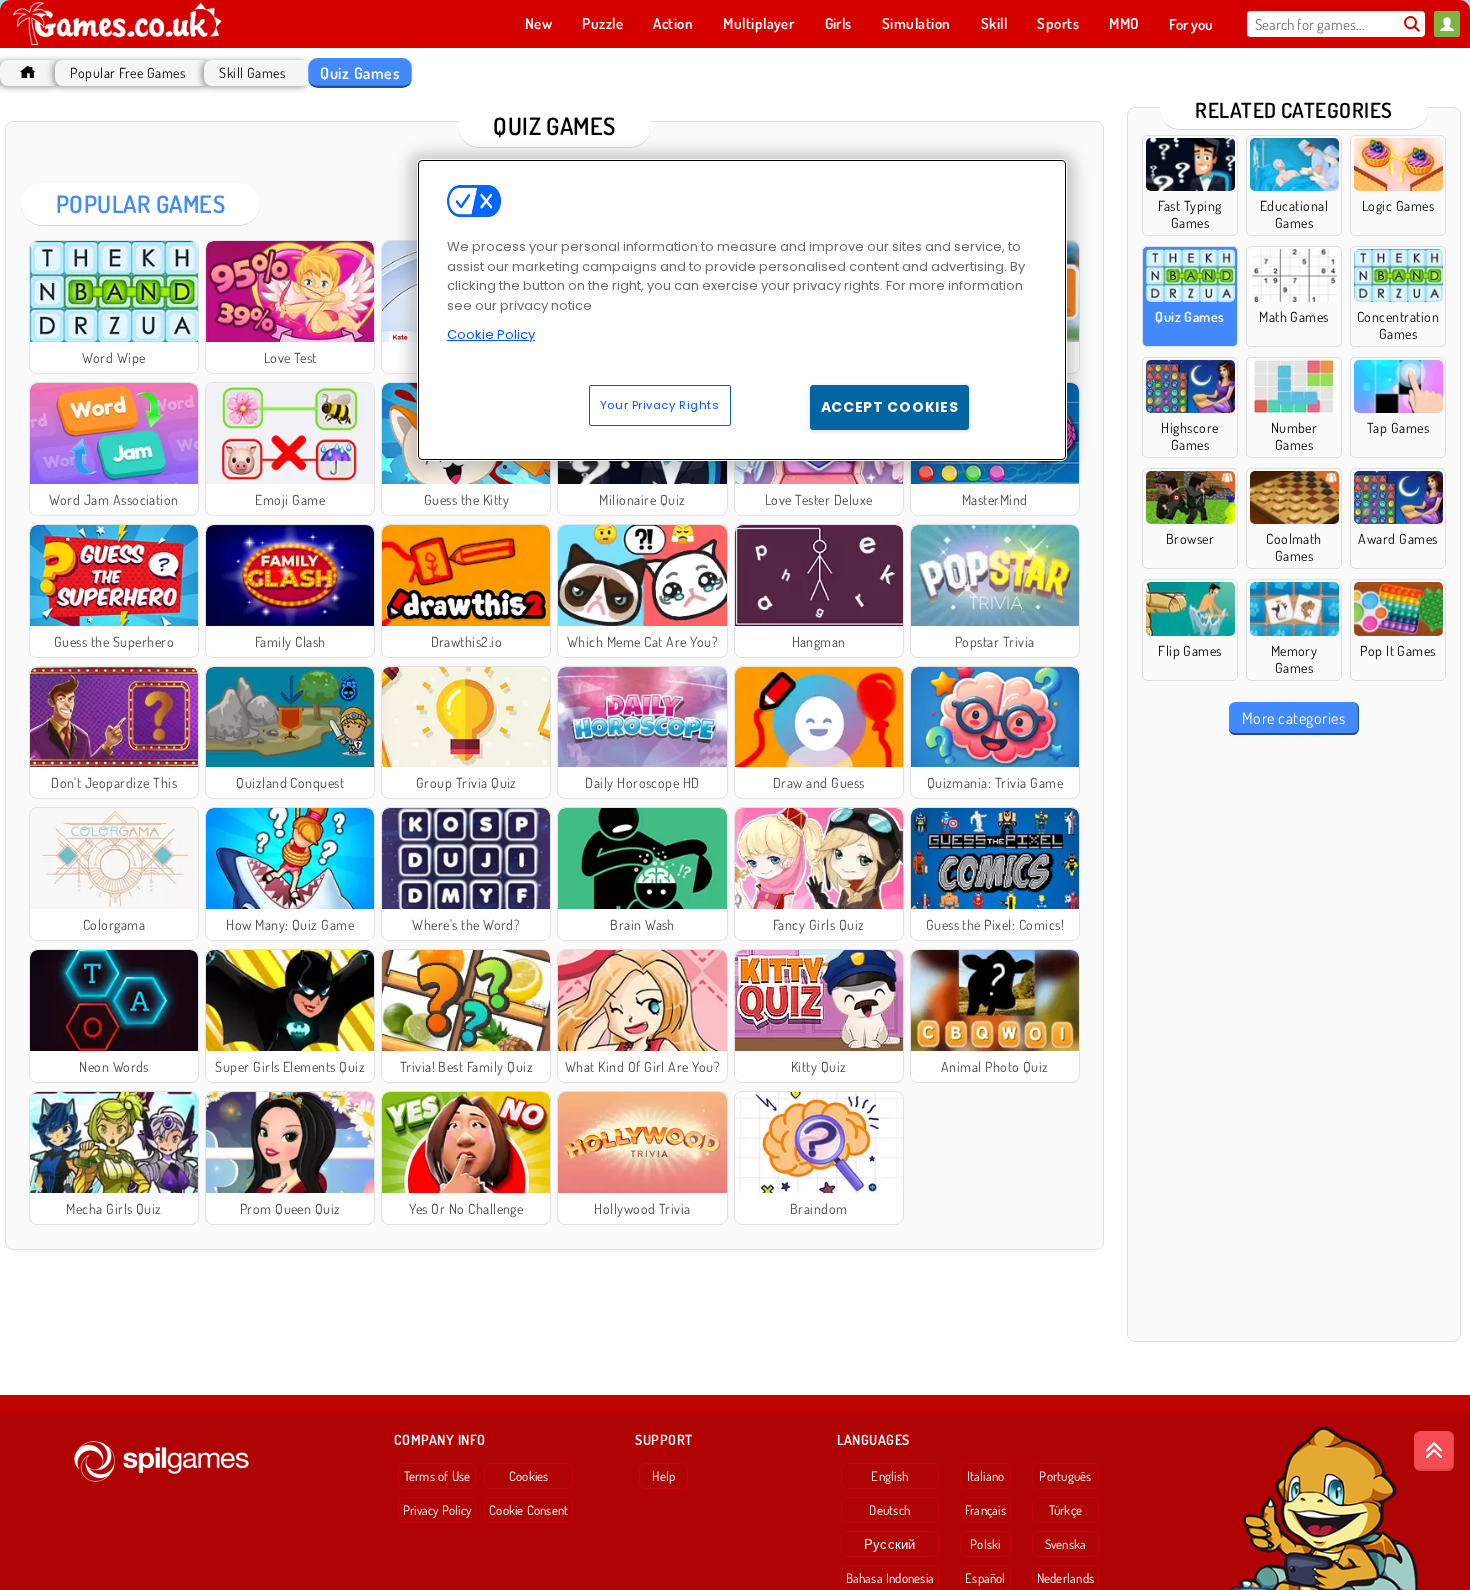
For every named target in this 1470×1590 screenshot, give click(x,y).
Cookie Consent (528, 1510)
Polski (985, 1544)
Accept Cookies (890, 407)
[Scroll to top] (1434, 1451)
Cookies (529, 1476)
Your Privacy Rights (660, 405)
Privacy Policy (437, 1510)
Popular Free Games (127, 72)
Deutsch (889, 1510)
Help (663, 1476)
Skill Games (252, 72)
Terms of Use (437, 1476)
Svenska (1066, 1544)
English (889, 1476)
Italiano (986, 1476)
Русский (890, 1544)
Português (1065, 1476)
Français (985, 1510)
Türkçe (1065, 1510)
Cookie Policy (491, 334)
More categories (1293, 718)
